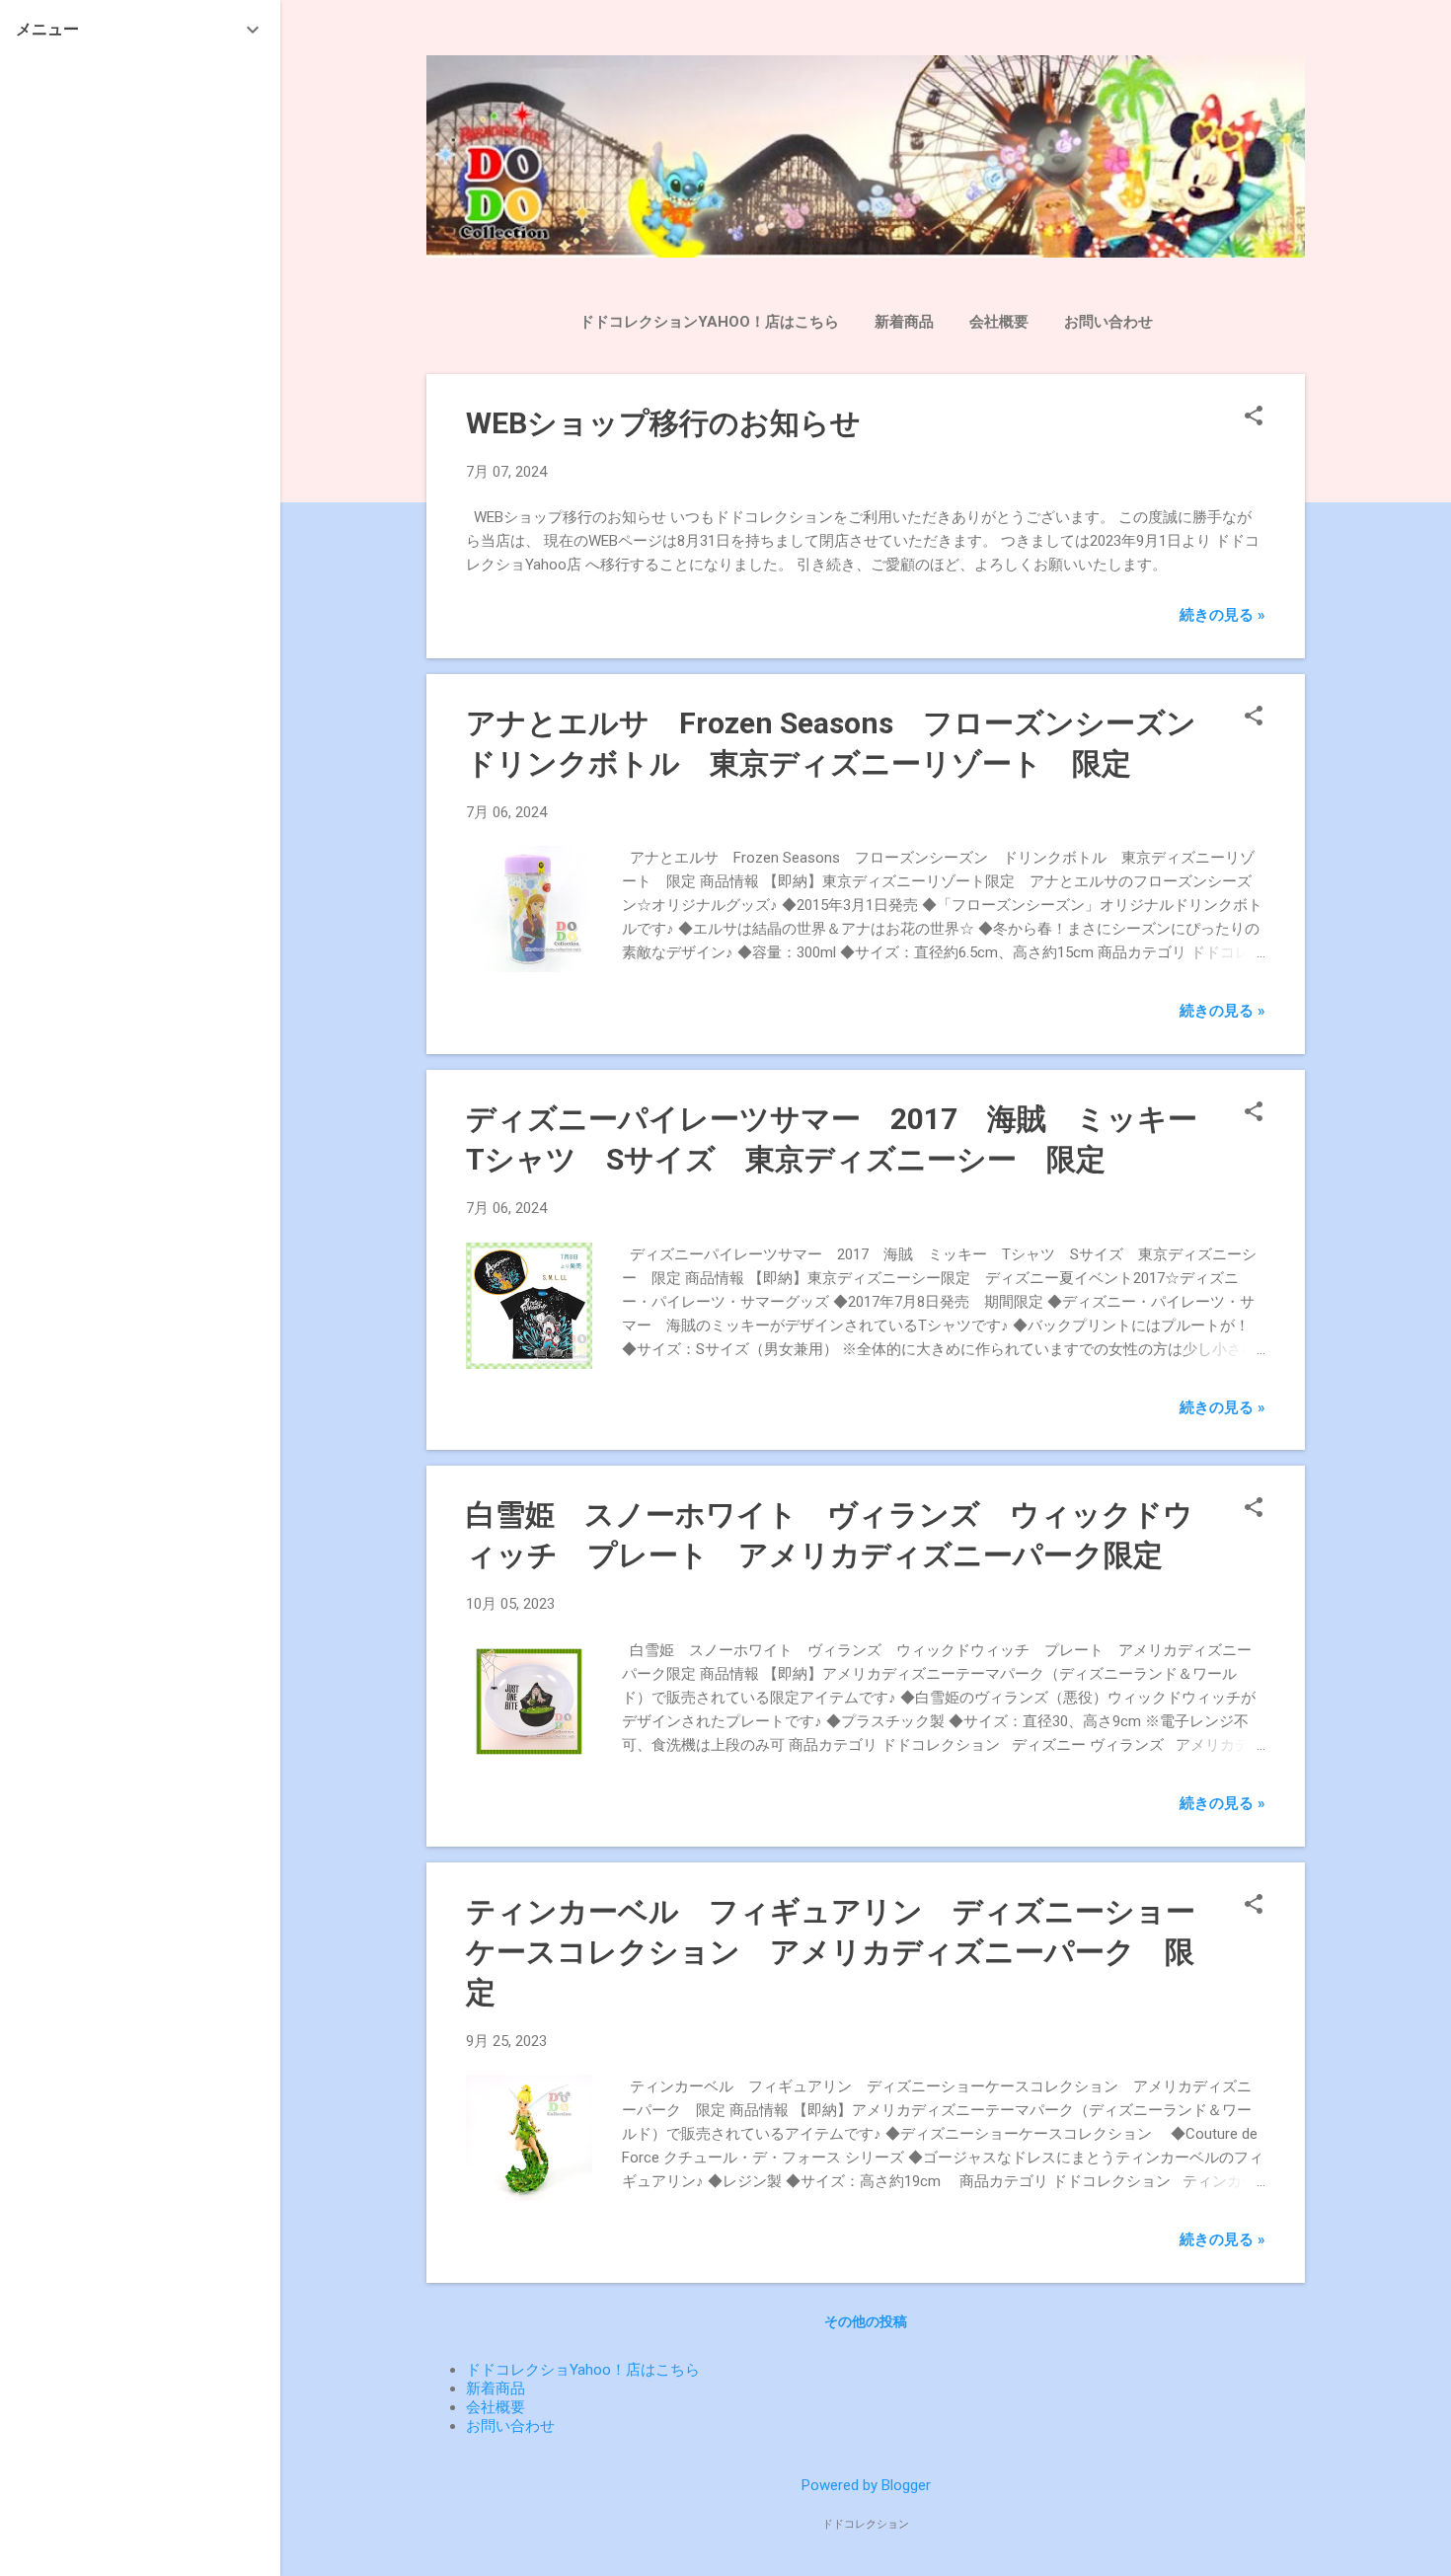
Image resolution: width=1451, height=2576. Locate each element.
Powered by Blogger (866, 2485)
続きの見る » (1222, 615)
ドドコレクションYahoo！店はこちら (709, 322)
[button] (1254, 417)
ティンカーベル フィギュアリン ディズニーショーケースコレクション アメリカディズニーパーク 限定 (831, 1952)
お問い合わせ (1108, 322)
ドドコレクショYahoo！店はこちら (583, 2370)
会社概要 (999, 322)
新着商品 (904, 322)
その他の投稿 (866, 2321)
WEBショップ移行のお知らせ (663, 423)
